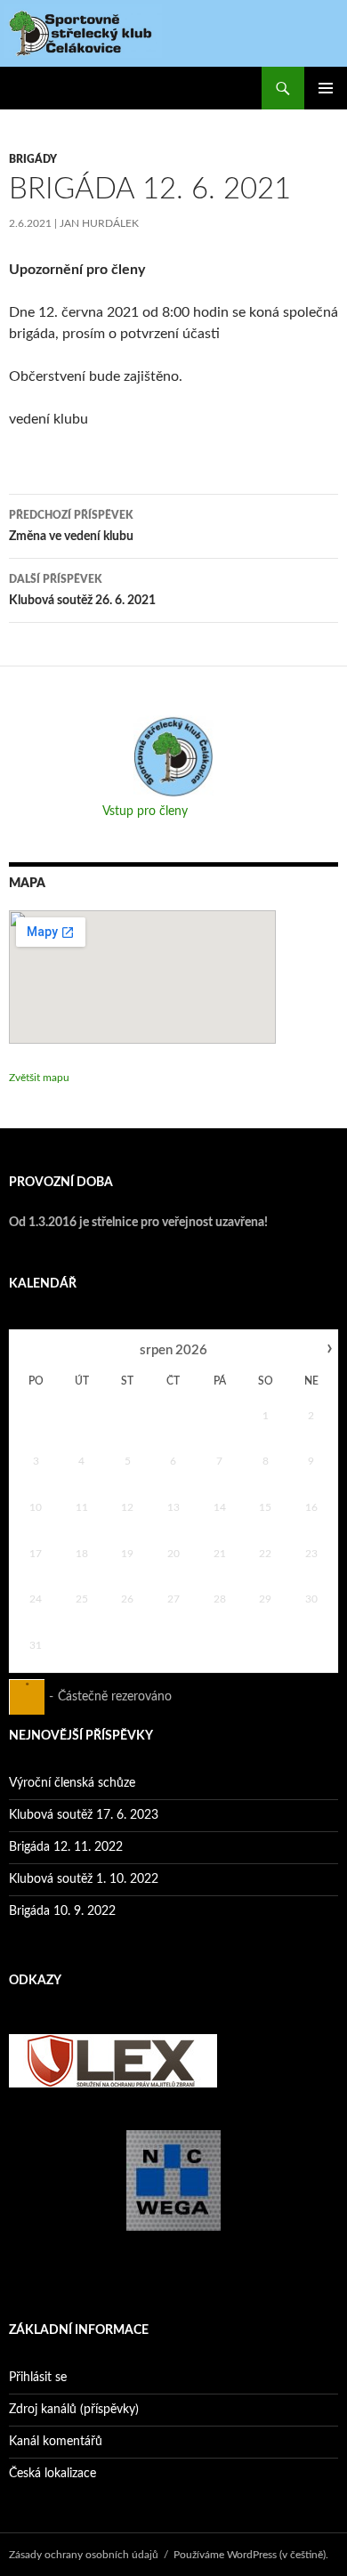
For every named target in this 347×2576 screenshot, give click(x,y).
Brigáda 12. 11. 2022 (66, 1847)
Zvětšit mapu (39, 1078)
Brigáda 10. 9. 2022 (62, 1911)
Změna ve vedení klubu (71, 526)
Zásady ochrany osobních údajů (84, 2555)
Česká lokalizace (52, 2474)
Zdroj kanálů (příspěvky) (74, 2410)
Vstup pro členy (145, 812)
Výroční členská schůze (72, 1783)
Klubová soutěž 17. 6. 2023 (84, 1815)
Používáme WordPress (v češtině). (251, 2555)
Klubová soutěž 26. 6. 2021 (82, 590)
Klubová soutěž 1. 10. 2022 (84, 1879)
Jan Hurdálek (99, 223)
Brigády (33, 159)
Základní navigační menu (326, 88)
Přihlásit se (38, 2378)
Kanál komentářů (56, 2442)
